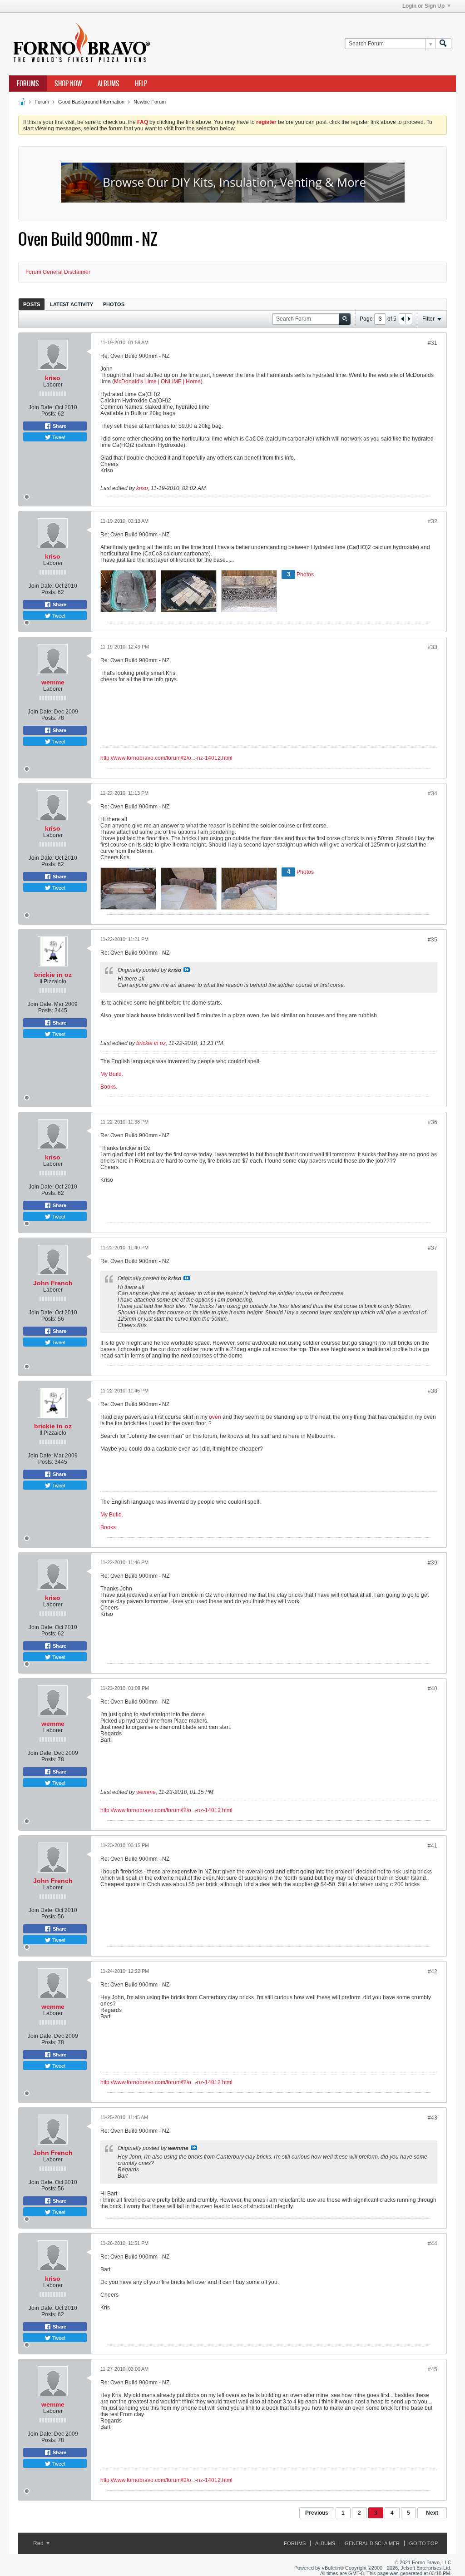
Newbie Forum (150, 102)
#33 (433, 647)
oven (215, 1417)
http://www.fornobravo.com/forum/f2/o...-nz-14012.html (166, 758)
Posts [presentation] (32, 304)
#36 (433, 1122)
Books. (109, 1087)
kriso (53, 378)
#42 (433, 1972)
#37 (433, 1248)
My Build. (112, 1074)
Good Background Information (91, 102)
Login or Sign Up (423, 6)
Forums (28, 84)
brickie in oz (53, 975)
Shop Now (68, 84)
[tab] (32, 304)
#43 (433, 2118)
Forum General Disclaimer (58, 272)
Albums (109, 84)
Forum (42, 102)
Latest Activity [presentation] (72, 304)
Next (432, 2513)
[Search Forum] (443, 44)
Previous (317, 2513)
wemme (53, 682)
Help (141, 84)
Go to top (423, 2543)
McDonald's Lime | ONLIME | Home (157, 381)
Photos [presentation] (114, 304)
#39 (433, 1563)
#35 (433, 940)
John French (53, 1283)
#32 (433, 521)
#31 (433, 343)
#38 (433, 1391)
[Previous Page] (402, 319)
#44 (433, 2244)
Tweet (58, 437)
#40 (433, 1689)
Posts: (49, 414)
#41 (433, 1846)
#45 (433, 2369)
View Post (187, 970)
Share (59, 426)
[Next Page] (409, 319)
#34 (433, 793)
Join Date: (41, 407)
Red (39, 2543)
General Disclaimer (372, 2543)
